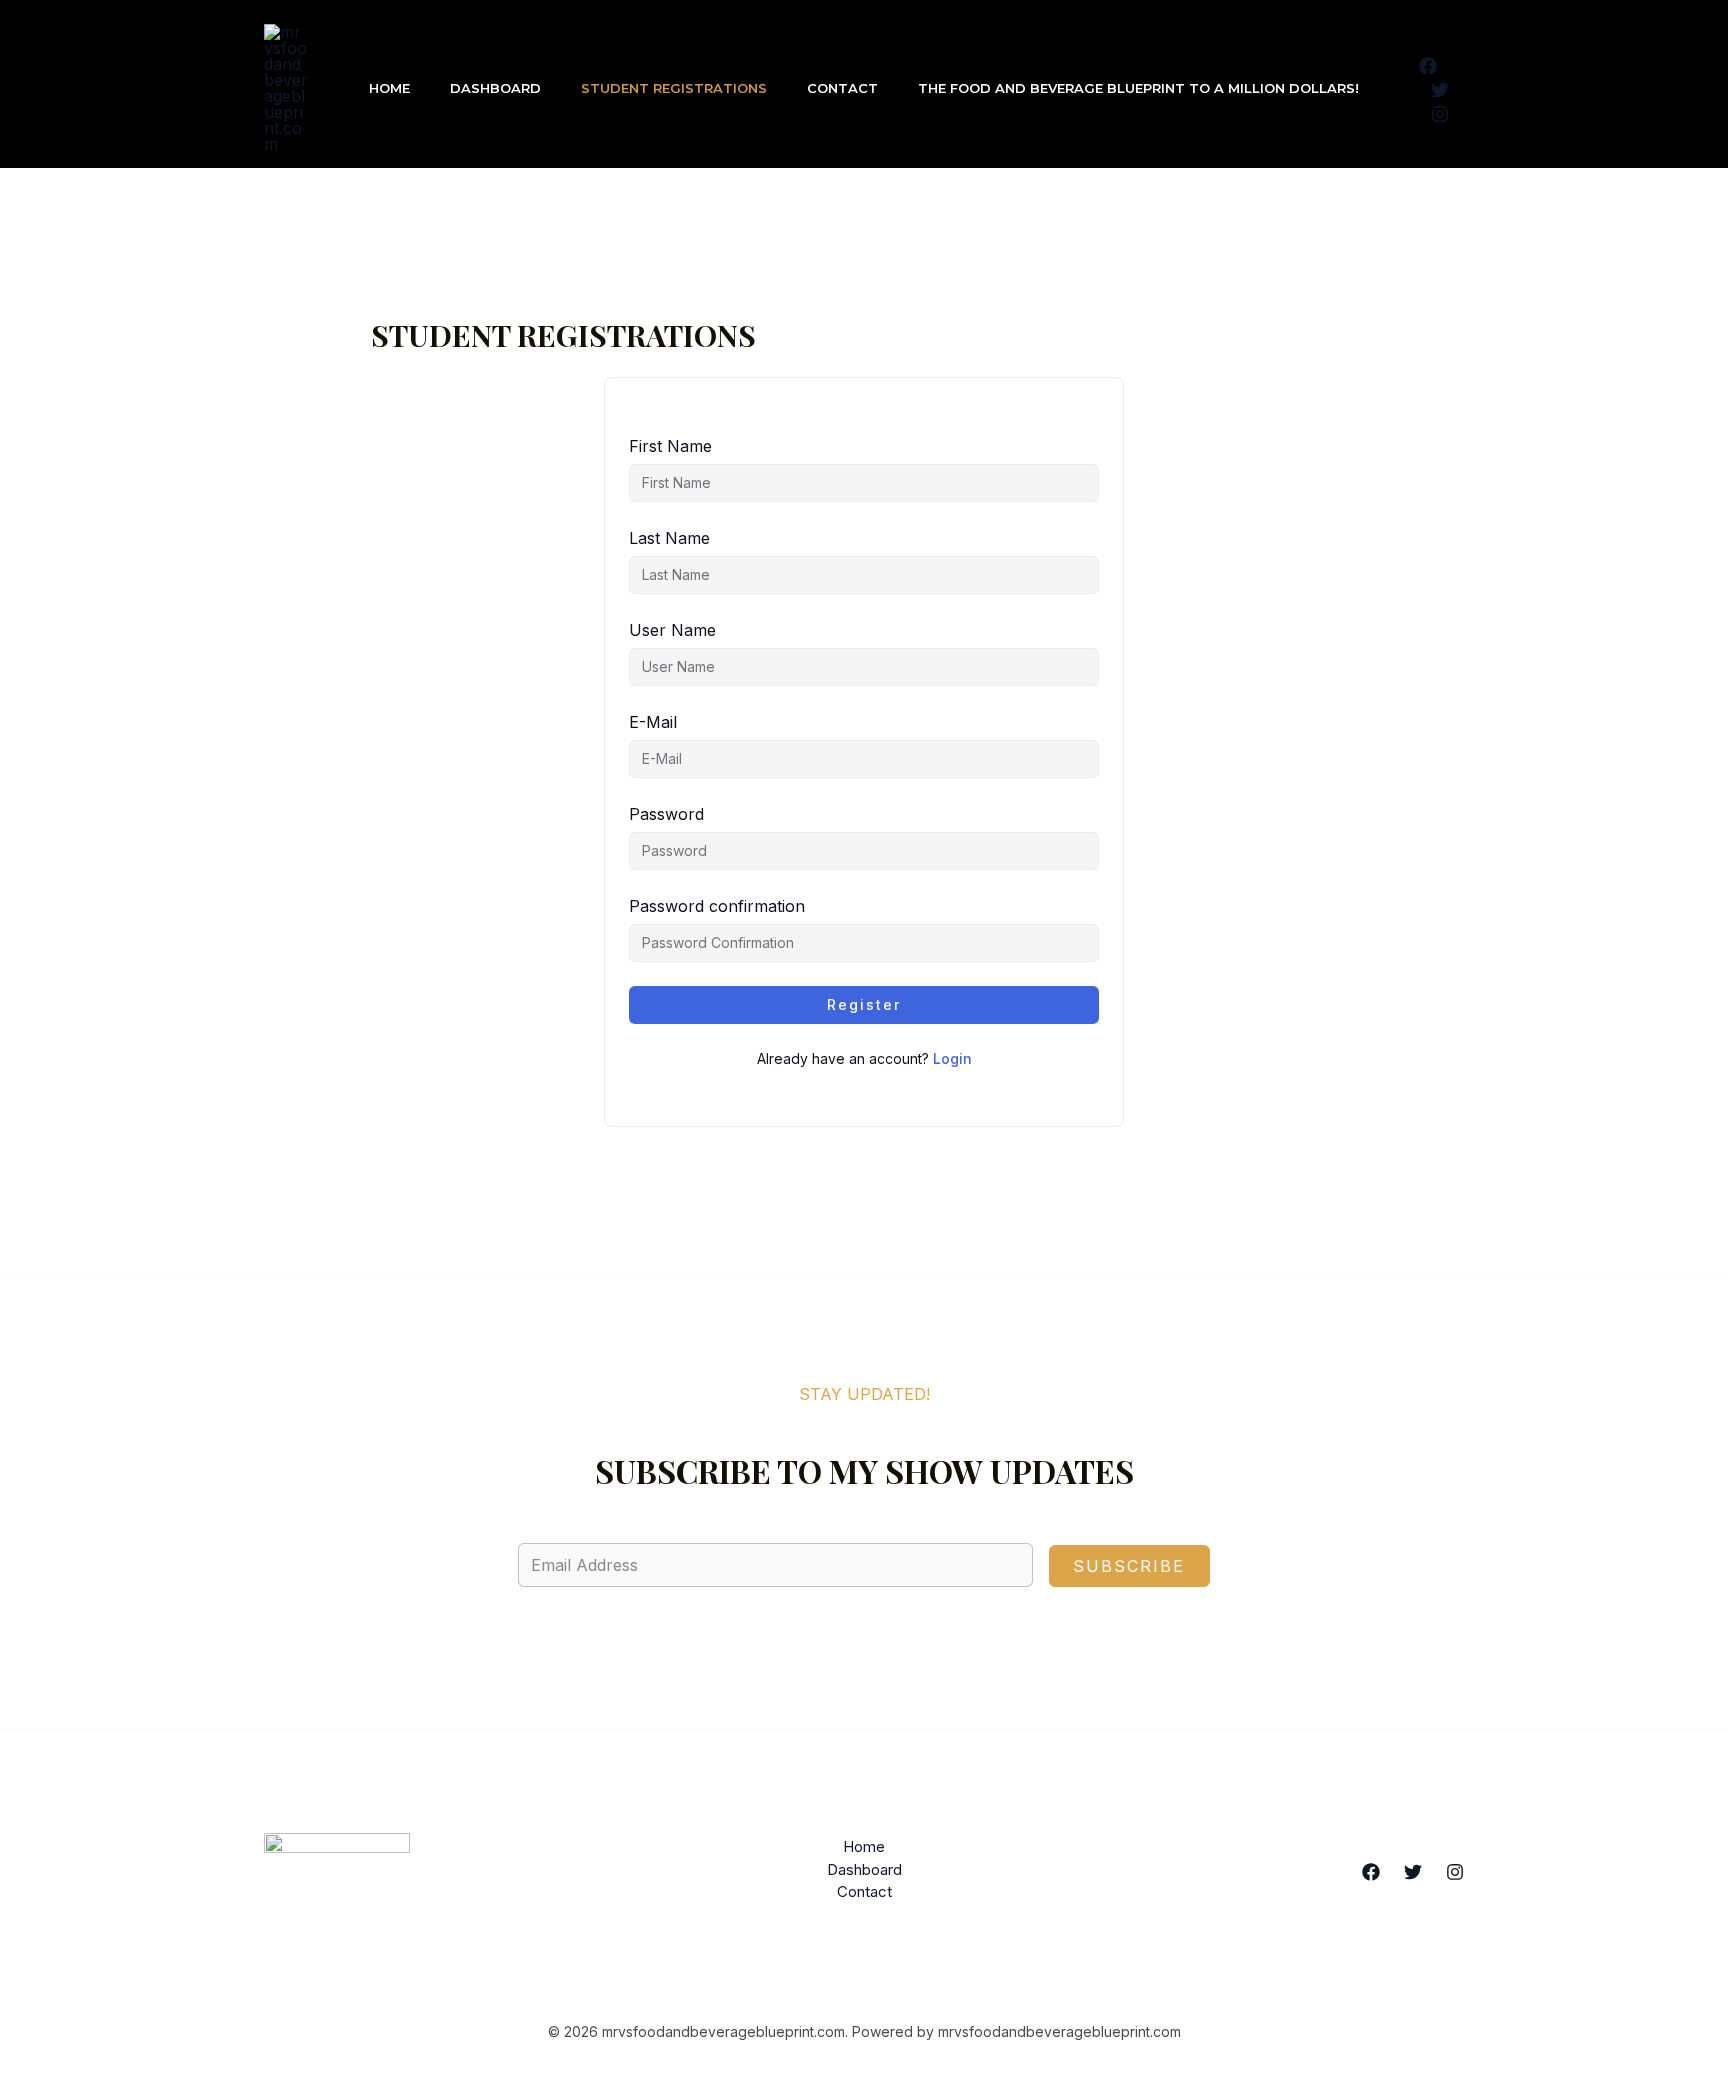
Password (666, 814)
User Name (672, 630)
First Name (670, 446)
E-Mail (653, 722)
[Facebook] (1428, 66)
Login (952, 1058)
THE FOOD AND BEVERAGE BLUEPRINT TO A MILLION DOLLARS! (1138, 88)
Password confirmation (717, 906)
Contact (842, 88)
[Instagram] (1440, 114)
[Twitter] (1440, 90)
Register (864, 1004)
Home (389, 88)
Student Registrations (674, 88)
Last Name (669, 538)
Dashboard (495, 88)
